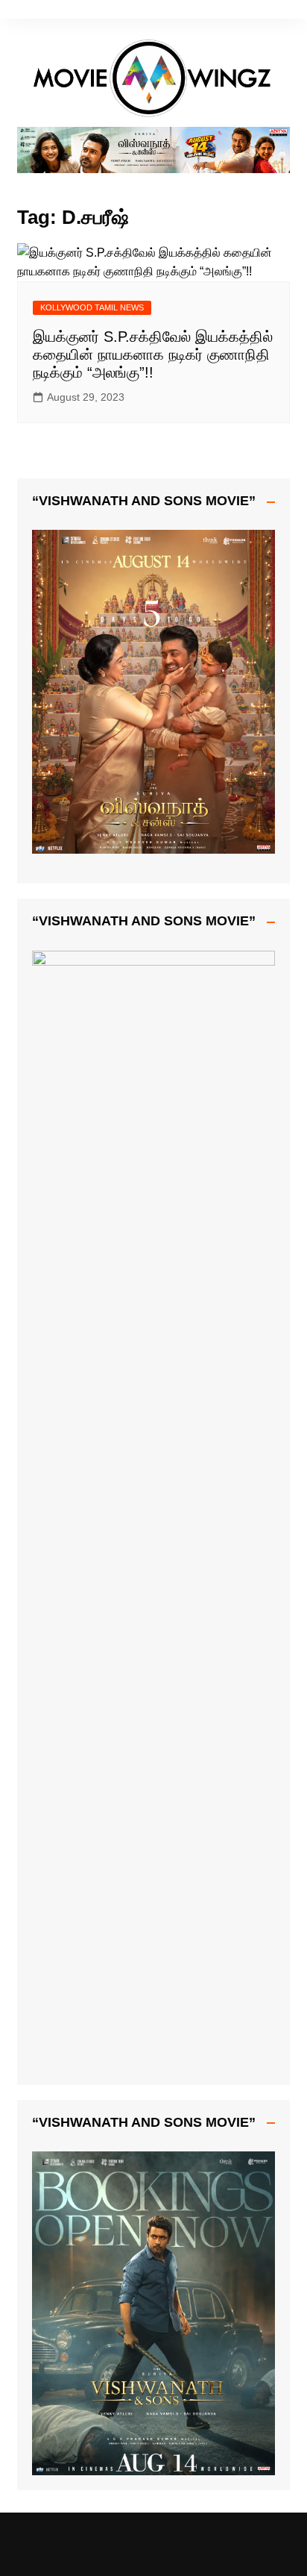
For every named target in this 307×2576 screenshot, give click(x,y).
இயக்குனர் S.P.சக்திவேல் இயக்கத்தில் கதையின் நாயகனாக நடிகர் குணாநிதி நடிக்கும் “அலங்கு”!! (153, 354)
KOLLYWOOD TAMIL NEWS (92, 307)
